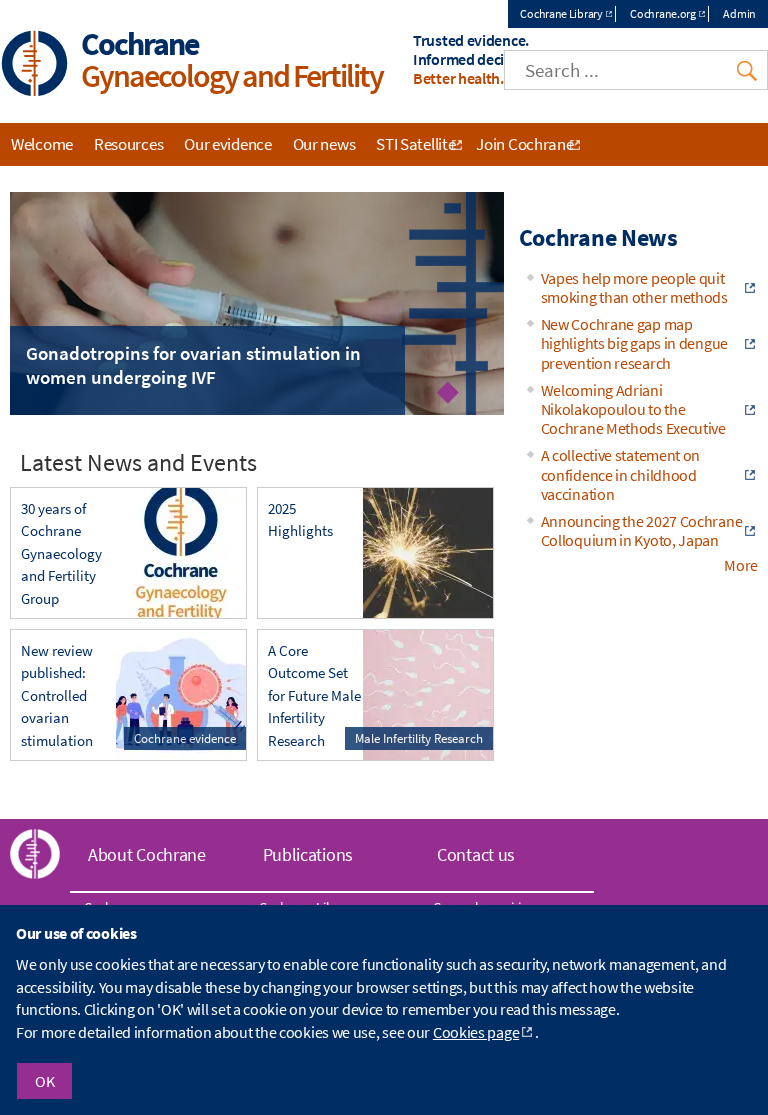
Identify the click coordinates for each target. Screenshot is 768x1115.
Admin (739, 13)
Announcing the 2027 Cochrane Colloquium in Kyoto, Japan (642, 530)
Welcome (42, 144)
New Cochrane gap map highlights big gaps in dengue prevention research (634, 343)
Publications (308, 854)
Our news (324, 144)
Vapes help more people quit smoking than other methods (634, 287)
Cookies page (476, 1032)
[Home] (35, 65)
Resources (128, 144)
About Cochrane (147, 854)
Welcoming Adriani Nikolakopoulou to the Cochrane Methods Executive (633, 409)
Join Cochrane (524, 144)
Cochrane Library (561, 13)
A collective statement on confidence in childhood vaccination (621, 474)
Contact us (476, 854)
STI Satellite (415, 144)
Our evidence (227, 144)
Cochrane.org (662, 13)
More (741, 565)
